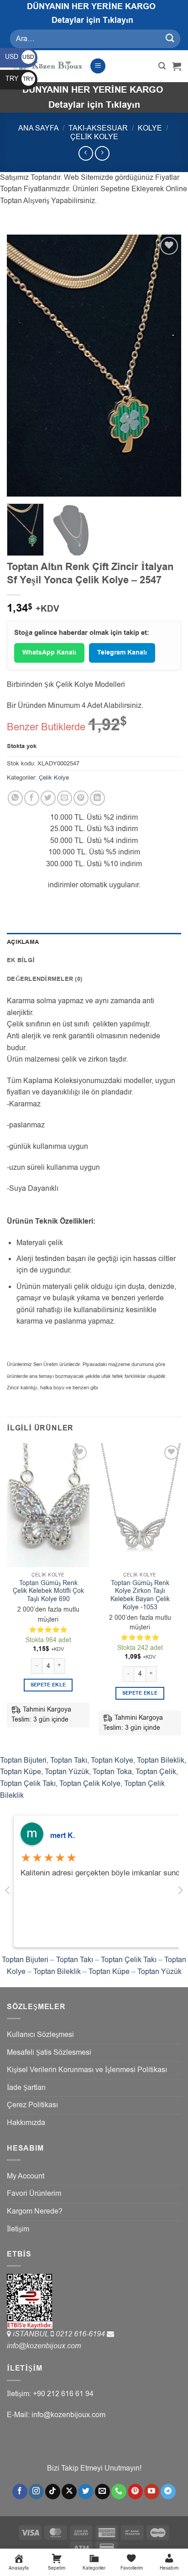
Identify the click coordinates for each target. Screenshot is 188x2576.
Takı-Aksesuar (98, 128)
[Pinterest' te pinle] (81, 798)
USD (20, 57)
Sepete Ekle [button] (48, 1685)
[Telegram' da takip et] (168, 2492)
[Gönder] (170, 39)
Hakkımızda (26, 2123)
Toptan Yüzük (67, 1772)
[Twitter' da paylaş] (48, 798)
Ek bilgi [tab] (21, 960)
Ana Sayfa (39, 128)
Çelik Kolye (94, 137)
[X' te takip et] (69, 2492)
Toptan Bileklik (161, 1760)
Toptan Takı (69, 1760)
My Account (26, 2176)
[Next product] (86, 153)
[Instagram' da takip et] (36, 2492)
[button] (98, 66)
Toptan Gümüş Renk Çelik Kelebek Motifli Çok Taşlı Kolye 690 (48, 1591)
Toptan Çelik (156, 1772)
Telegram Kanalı (122, 653)
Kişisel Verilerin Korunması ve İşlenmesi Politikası (87, 2070)
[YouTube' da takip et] (152, 2492)
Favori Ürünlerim (34, 2194)
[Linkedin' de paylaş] (97, 798)
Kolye (150, 128)
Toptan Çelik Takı (28, 1784)
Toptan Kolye (112, 1760)
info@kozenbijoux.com (44, 2346)
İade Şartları (26, 2088)
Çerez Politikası (32, 2105)
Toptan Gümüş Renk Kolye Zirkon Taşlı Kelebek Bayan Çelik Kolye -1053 (140, 1595)
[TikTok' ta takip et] (53, 2492)
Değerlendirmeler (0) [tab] (44, 979)
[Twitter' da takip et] (86, 2492)
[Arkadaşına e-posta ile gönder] (65, 798)
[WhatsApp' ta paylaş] (15, 798)
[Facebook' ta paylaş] (32, 798)
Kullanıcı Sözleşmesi (40, 2035)
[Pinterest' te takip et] (135, 2492)
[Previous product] (102, 153)
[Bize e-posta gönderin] (102, 2492)
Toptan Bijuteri (23, 1760)
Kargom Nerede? (35, 2211)
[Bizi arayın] (119, 2492)
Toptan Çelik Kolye (90, 1784)
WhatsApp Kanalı (49, 653)
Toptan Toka (112, 1772)
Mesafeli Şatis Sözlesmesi (49, 2052)
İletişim (18, 2229)
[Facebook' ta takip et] (20, 2492)
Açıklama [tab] (23, 942)
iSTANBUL (32, 2334)
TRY (20, 79)
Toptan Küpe (21, 1772)
